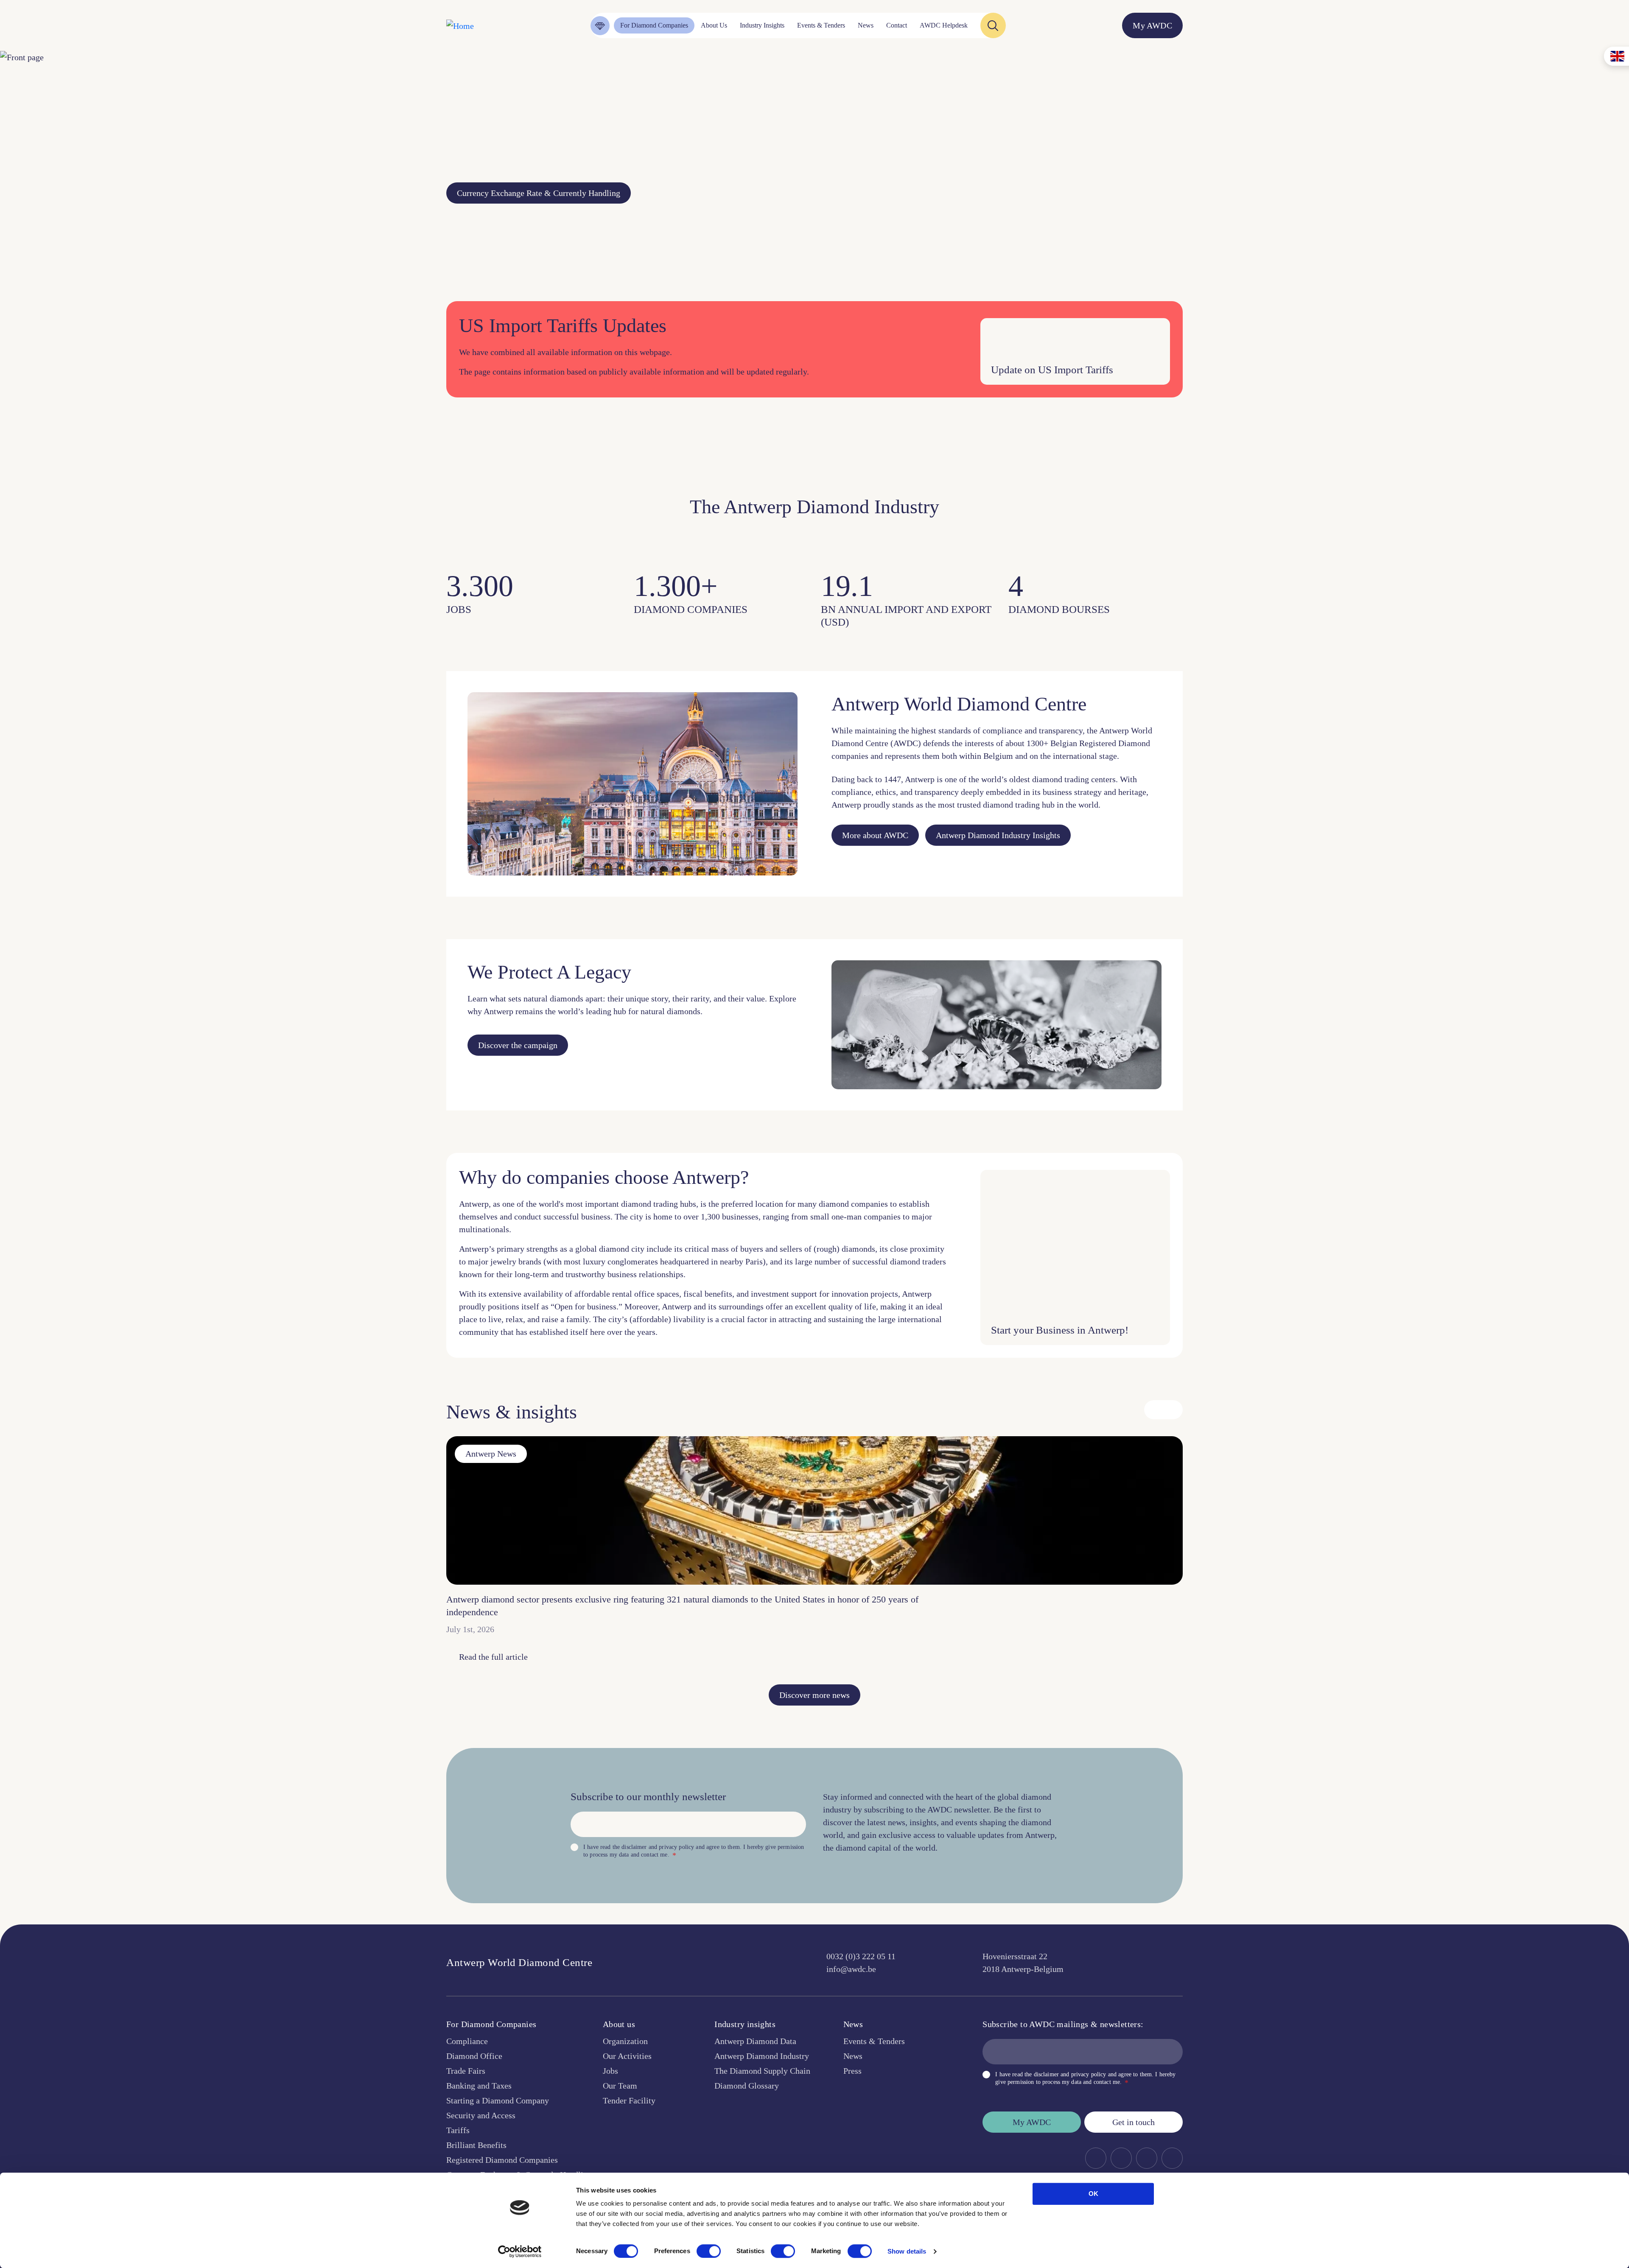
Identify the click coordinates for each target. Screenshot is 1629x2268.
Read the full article (493, 1657)
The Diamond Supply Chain (762, 2071)
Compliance (467, 2041)
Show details (907, 2251)
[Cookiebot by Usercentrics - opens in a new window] (520, 2251)
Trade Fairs (466, 2071)
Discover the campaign (518, 1045)
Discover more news (814, 1695)
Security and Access (481, 2115)
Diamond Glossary (747, 2086)
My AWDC (1032, 2122)
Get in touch (1134, 2122)
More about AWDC (875, 835)
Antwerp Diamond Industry (762, 2056)
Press (852, 2071)
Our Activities (627, 2056)
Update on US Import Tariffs (1052, 370)
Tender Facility (629, 2100)
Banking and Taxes (479, 2086)
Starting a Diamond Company (498, 2100)
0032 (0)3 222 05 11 (861, 1956)
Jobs (610, 2071)
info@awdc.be (851, 1969)
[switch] (709, 2251)
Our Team (620, 2086)
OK (1093, 2194)
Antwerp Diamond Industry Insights (998, 835)
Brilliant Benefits (476, 2145)
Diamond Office (474, 2056)
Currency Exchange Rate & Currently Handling (539, 193)
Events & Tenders (874, 2041)
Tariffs (458, 2130)
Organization (625, 2041)
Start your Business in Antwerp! (1060, 1330)
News (853, 2056)
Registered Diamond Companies (502, 2160)
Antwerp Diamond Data (755, 2041)
